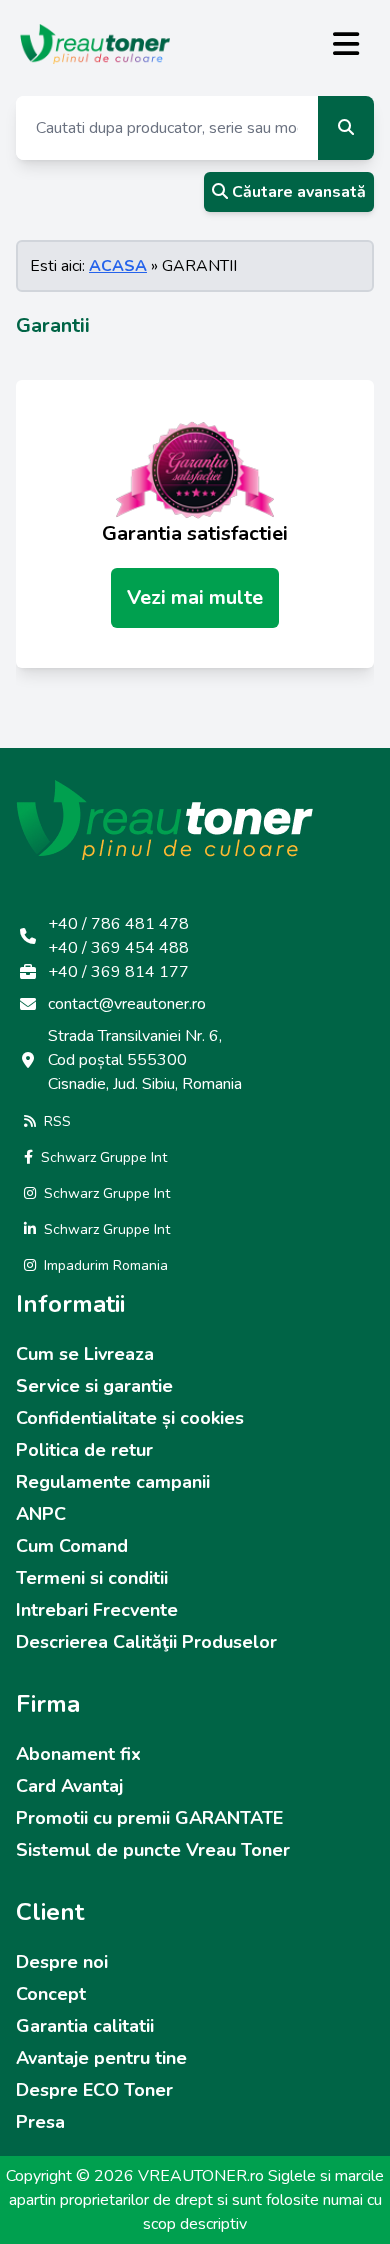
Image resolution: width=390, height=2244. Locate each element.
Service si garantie (94, 1386)
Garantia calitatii (85, 2026)
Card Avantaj (69, 1786)
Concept (51, 1994)
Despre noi (62, 1962)
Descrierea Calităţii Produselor (146, 1642)
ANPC (41, 1514)
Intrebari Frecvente (97, 1610)
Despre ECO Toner (94, 2090)
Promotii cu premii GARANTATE (149, 1818)
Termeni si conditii (92, 1578)
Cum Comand (72, 1546)
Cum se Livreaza (85, 1354)
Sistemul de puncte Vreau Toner (153, 1850)
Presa (40, 2122)
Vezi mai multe (195, 597)
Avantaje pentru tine (101, 2058)
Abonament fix (78, 1754)
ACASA (118, 266)
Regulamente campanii (113, 1482)
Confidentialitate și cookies (130, 1418)
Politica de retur (84, 1450)
